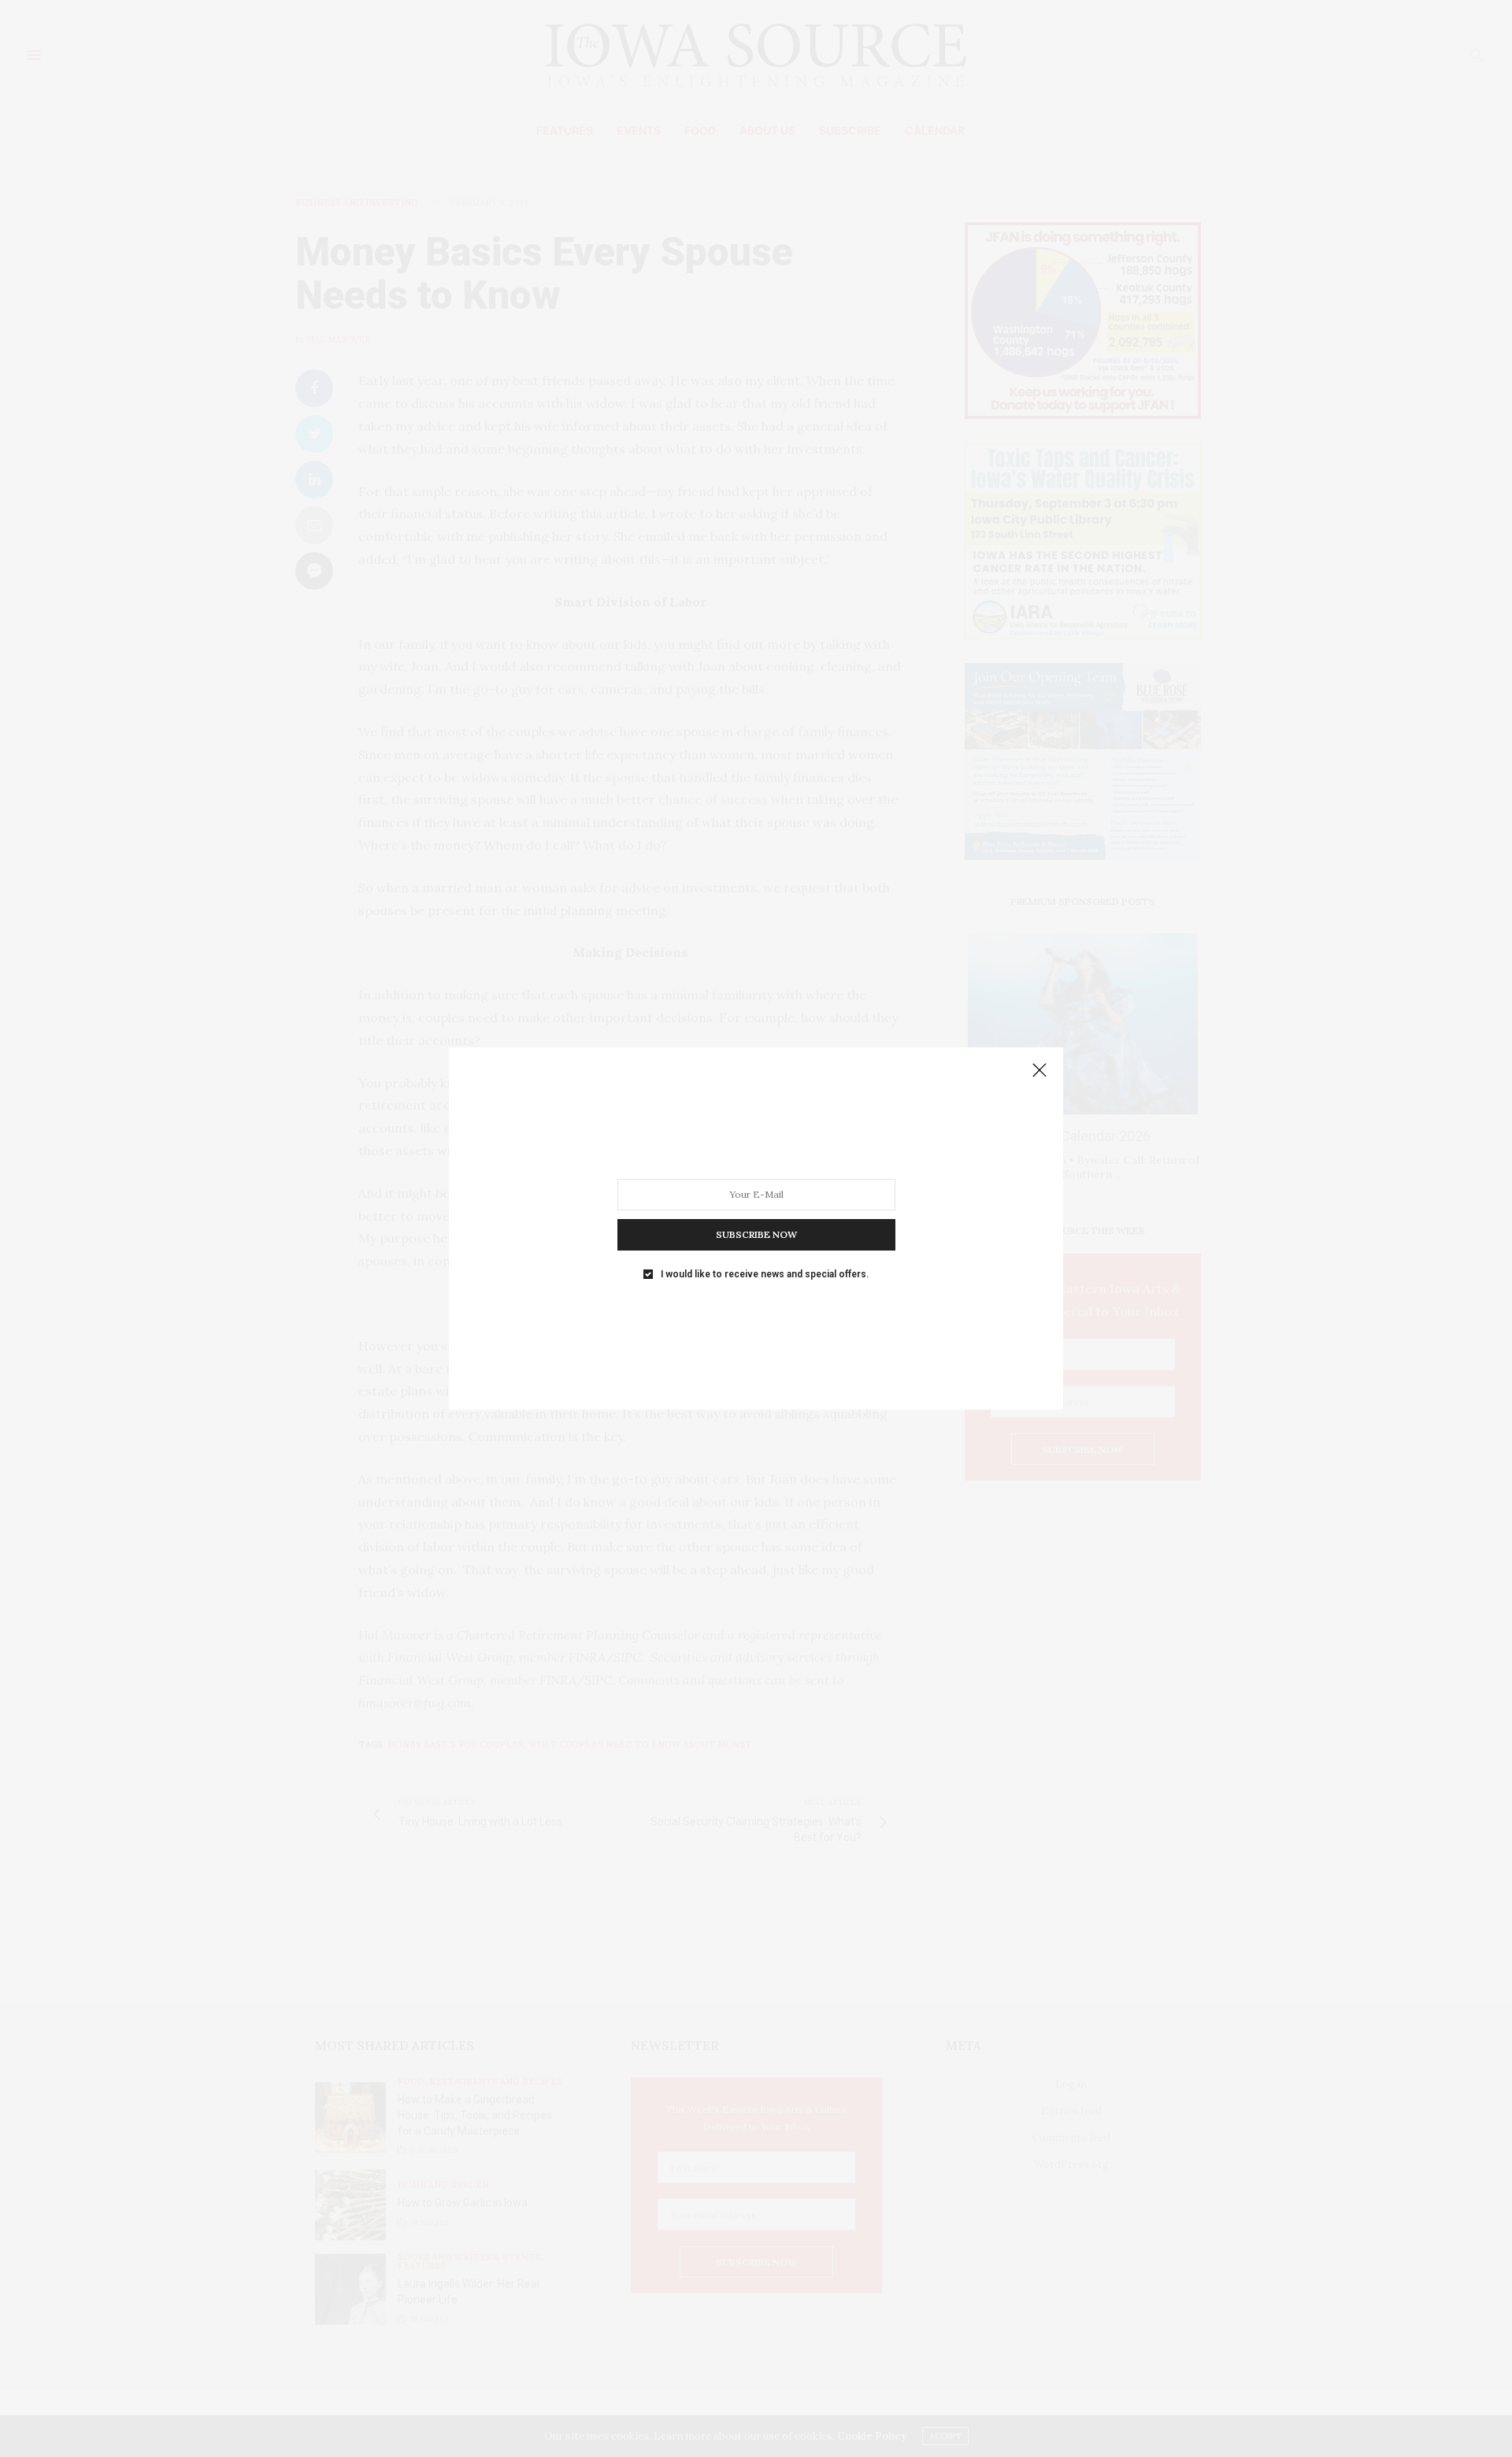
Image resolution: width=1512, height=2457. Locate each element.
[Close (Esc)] (1039, 1071)
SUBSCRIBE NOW (756, 1234)
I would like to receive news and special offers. (765, 1274)
